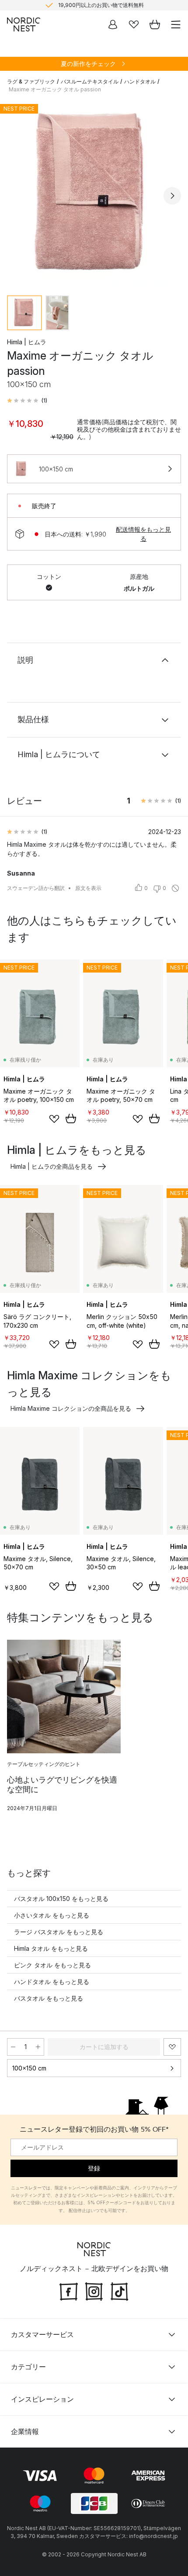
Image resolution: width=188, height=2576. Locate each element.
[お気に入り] (134, 24)
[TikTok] (119, 2291)
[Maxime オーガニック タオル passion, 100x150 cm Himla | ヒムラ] (94, 194)
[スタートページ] (24, 24)
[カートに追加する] (71, 1118)
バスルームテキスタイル (90, 81)
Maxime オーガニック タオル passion (55, 89)
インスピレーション (42, 2399)
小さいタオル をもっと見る (52, 1915)
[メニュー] (176, 24)
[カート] (155, 24)
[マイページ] (113, 24)
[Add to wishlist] (54, 1119)
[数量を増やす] (38, 2047)
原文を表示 (88, 888)
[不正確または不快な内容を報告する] (175, 888)
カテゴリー (28, 2367)
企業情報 (25, 2431)
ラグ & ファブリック (31, 81)
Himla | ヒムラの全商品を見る (52, 1166)
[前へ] (16, 196)
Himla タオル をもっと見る (51, 1948)
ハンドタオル (140, 81)
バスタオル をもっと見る (49, 1998)
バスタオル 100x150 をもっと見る (61, 1899)
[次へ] (172, 196)
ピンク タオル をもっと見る (52, 1965)
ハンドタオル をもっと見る (52, 1982)
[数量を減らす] (13, 2047)
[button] (27, 401)
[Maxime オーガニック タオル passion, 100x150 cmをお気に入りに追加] (172, 2047)
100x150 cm (29, 2068)
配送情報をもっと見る (143, 534)
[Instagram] (94, 2291)
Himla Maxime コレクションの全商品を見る (71, 1408)
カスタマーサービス (42, 2334)
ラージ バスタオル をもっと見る (59, 1932)
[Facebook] (69, 2291)
